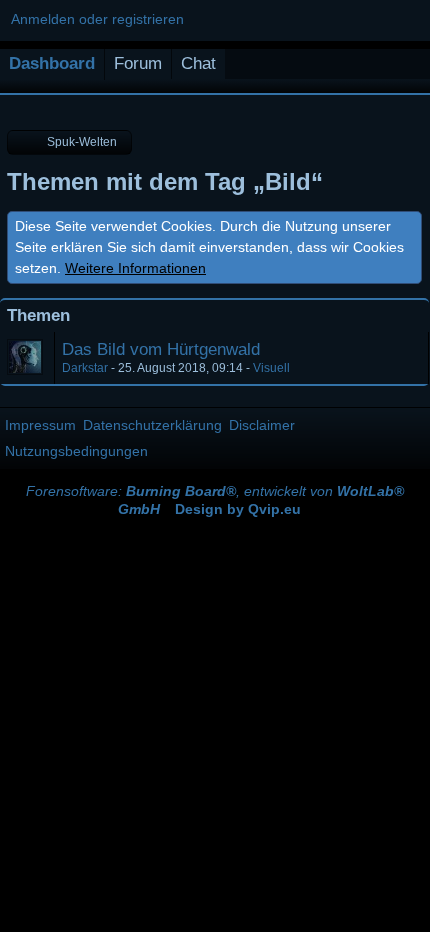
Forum (138, 63)
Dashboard (52, 63)
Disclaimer (262, 425)
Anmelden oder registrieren (97, 19)
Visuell (271, 368)
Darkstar (85, 368)
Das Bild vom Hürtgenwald (161, 349)
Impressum (40, 425)
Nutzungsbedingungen (76, 451)
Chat (198, 63)
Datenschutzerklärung (152, 425)
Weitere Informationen (135, 268)
